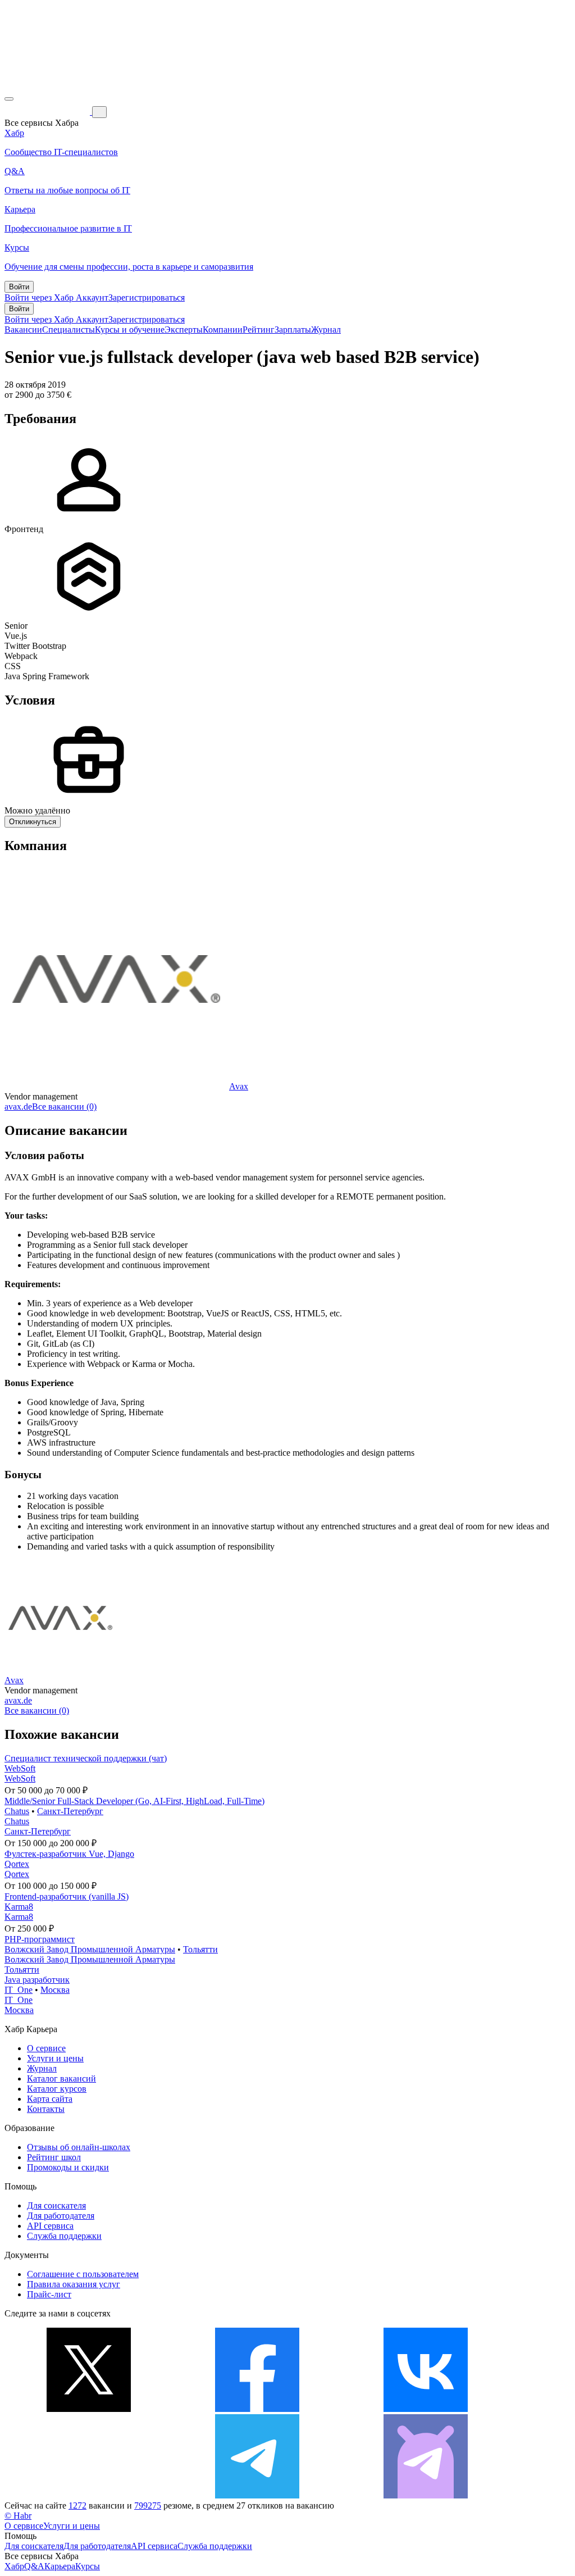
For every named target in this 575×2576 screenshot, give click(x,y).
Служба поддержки (64, 2236)
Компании (223, 330)
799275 (148, 2505)
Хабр (14, 2566)
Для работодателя (61, 2216)
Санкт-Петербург (70, 1811)
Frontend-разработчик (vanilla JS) (67, 1896)
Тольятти (200, 1949)
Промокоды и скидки (68, 2167)
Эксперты (184, 330)
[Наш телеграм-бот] (426, 2495)
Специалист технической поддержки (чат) (86, 1758)
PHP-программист (40, 1939)
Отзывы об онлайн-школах (79, 2147)
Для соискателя (56, 2205)
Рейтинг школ (54, 2157)
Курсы (88, 2566)
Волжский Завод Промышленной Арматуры (90, 1949)
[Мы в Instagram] (89, 2495)
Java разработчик (37, 1980)
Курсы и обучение (130, 330)
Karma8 (19, 1907)
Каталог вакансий (61, 2078)
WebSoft (20, 1768)
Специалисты (69, 330)
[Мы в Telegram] (257, 2495)
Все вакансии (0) (64, 1107)
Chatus (17, 1811)
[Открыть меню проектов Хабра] (9, 99)
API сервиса (50, 2226)
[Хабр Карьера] (48, 112)
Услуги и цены (55, 2058)
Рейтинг (259, 330)
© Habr (18, 2516)
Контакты (46, 2109)
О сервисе (46, 2048)
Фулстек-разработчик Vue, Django (69, 1854)
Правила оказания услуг (74, 2284)
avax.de (18, 1107)
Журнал (326, 330)
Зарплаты (293, 330)
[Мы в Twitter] (89, 2409)
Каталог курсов (57, 2089)
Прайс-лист (49, 2294)
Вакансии (23, 330)
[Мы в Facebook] (257, 2409)
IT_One (19, 1990)
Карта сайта (50, 2099)
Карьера (60, 2566)
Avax (239, 1086)
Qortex (17, 1864)
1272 (77, 2505)
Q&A (34, 2566)
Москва (55, 1990)
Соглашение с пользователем (83, 2274)
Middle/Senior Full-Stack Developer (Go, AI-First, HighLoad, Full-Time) (134, 1801)
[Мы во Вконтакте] (426, 2409)
